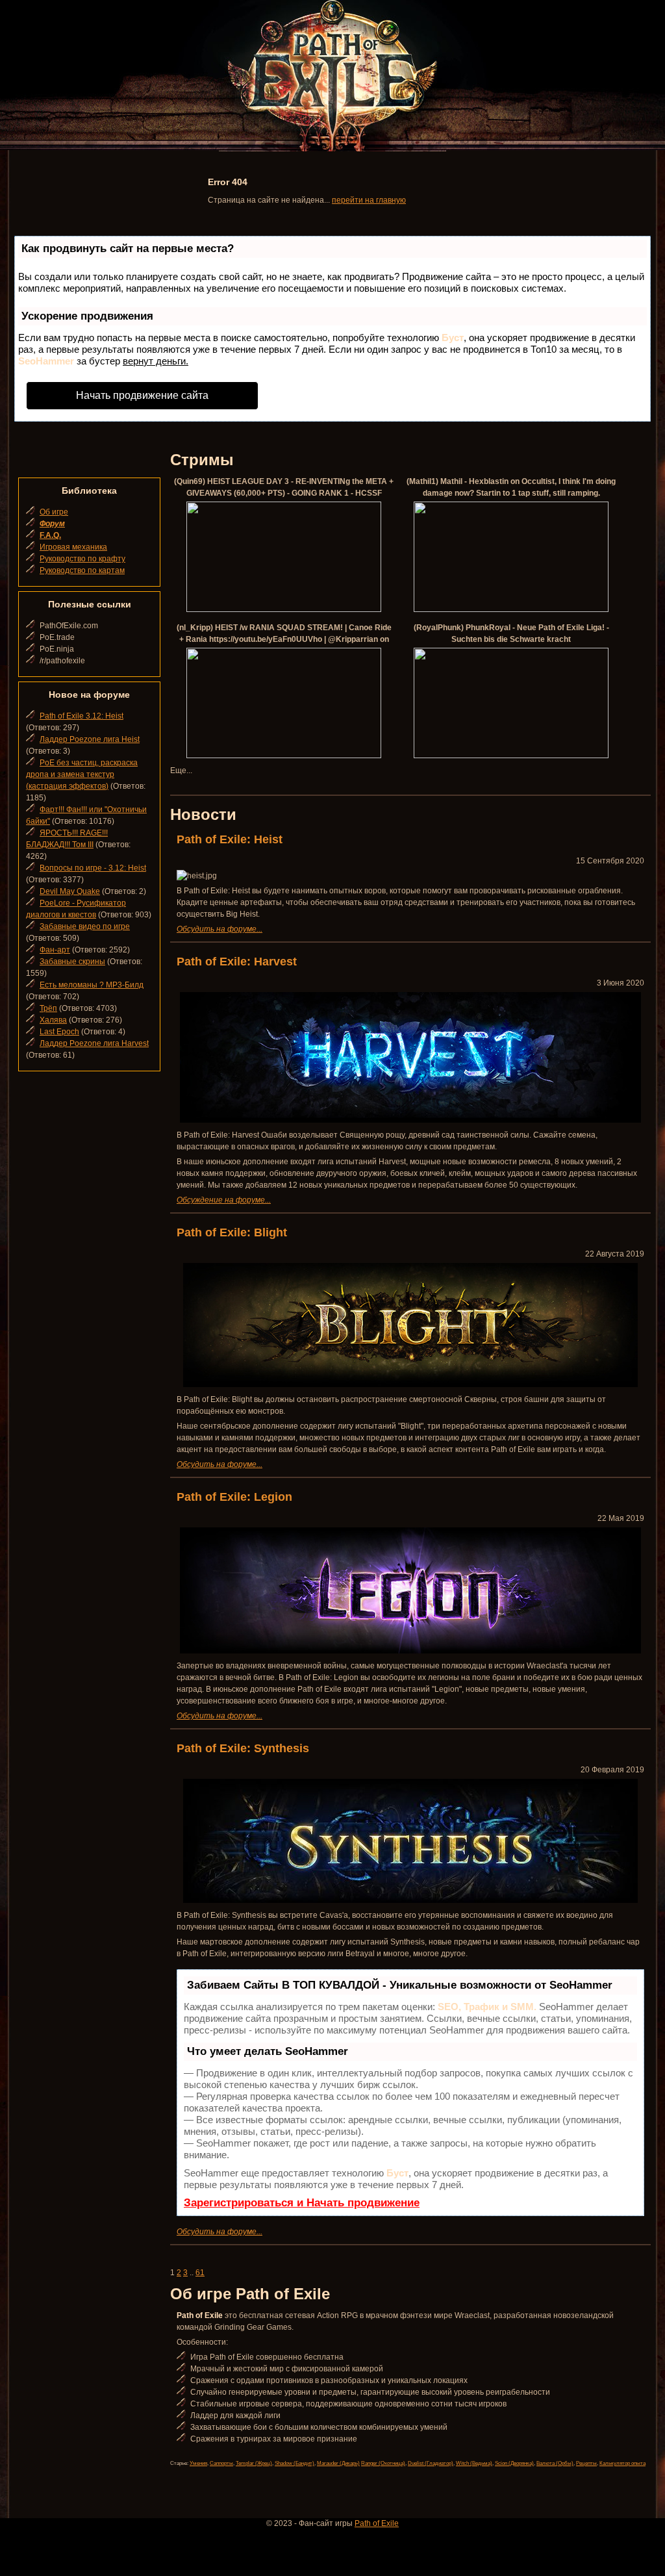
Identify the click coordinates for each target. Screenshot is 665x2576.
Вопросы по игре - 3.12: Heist (93, 868)
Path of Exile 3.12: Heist (82, 716)
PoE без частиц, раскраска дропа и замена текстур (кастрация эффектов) (82, 774)
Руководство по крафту (82, 559)
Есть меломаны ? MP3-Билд (92, 985)
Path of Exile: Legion (234, 1497)
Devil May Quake (70, 891)
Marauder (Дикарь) (338, 2463)
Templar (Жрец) (254, 2463)
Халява (53, 1020)
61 (200, 2273)
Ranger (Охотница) (383, 2463)
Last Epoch (59, 1032)
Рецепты (586, 2463)
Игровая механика (73, 547)
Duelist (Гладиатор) (431, 2463)
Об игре (54, 512)
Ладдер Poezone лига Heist (90, 739)
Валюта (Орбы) (555, 2463)
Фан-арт (55, 950)
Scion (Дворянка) (514, 2463)
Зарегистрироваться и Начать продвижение (302, 2203)
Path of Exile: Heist (230, 839)
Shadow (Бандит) (295, 2463)
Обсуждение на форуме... (224, 1200)
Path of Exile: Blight (232, 1232)
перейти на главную (369, 200)
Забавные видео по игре (85, 926)
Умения (198, 2463)
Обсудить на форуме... (220, 929)
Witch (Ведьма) (474, 2463)
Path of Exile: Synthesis (243, 1748)
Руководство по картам (82, 570)
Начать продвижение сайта (142, 395)
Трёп (48, 1008)
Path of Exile (377, 2523)
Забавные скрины (72, 962)
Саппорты (221, 2463)
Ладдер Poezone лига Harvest (94, 1043)
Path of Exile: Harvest (237, 962)
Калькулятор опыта (622, 2463)
